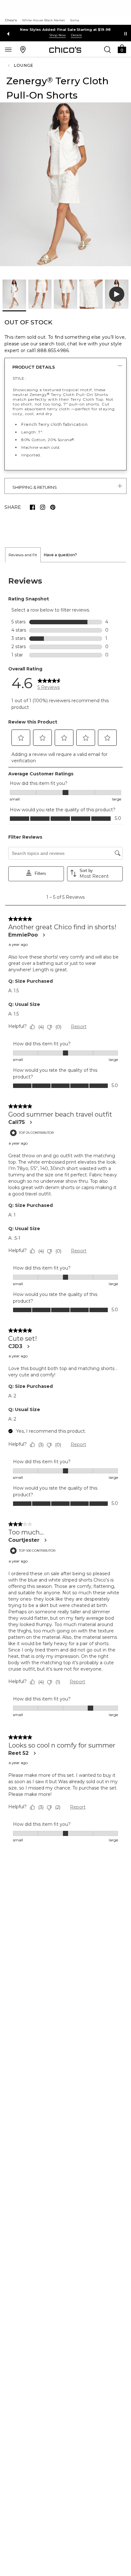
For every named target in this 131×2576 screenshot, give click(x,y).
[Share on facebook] (32, 507)
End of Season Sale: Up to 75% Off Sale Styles (66, 30)
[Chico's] (65, 50)
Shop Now (58, 35)
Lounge (24, 65)
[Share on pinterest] (53, 507)
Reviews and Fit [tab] (23, 555)
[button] (122, 48)
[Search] (107, 49)
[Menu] (8, 49)
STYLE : (19, 378)
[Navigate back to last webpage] (10, 66)
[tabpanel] (65, 1210)
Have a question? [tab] (60, 555)
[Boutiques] (23, 49)
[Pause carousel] (126, 34)
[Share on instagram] (43, 507)
